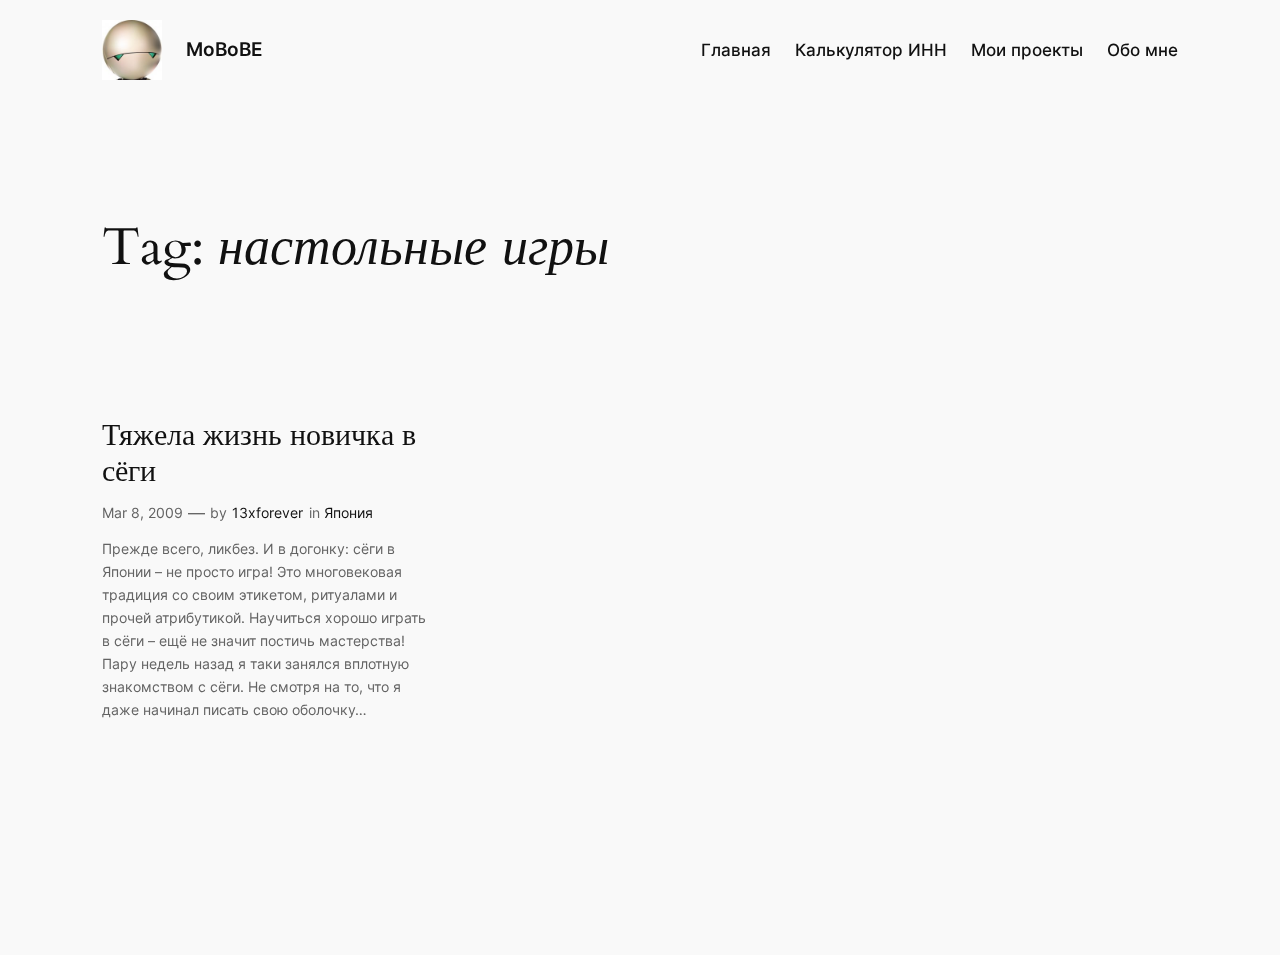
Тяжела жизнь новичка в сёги (259, 454)
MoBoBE (224, 49)
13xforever (267, 512)
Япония (348, 512)
